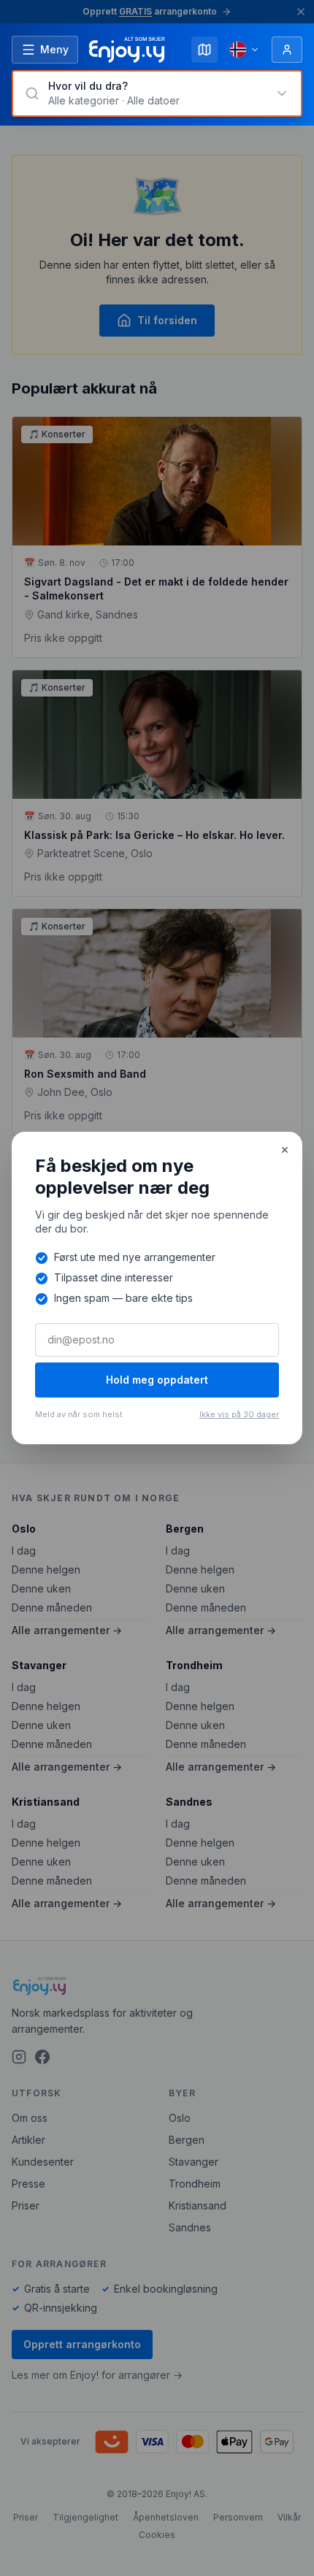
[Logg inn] (287, 50)
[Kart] (204, 50)
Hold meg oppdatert (157, 1380)
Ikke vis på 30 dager (239, 1414)
